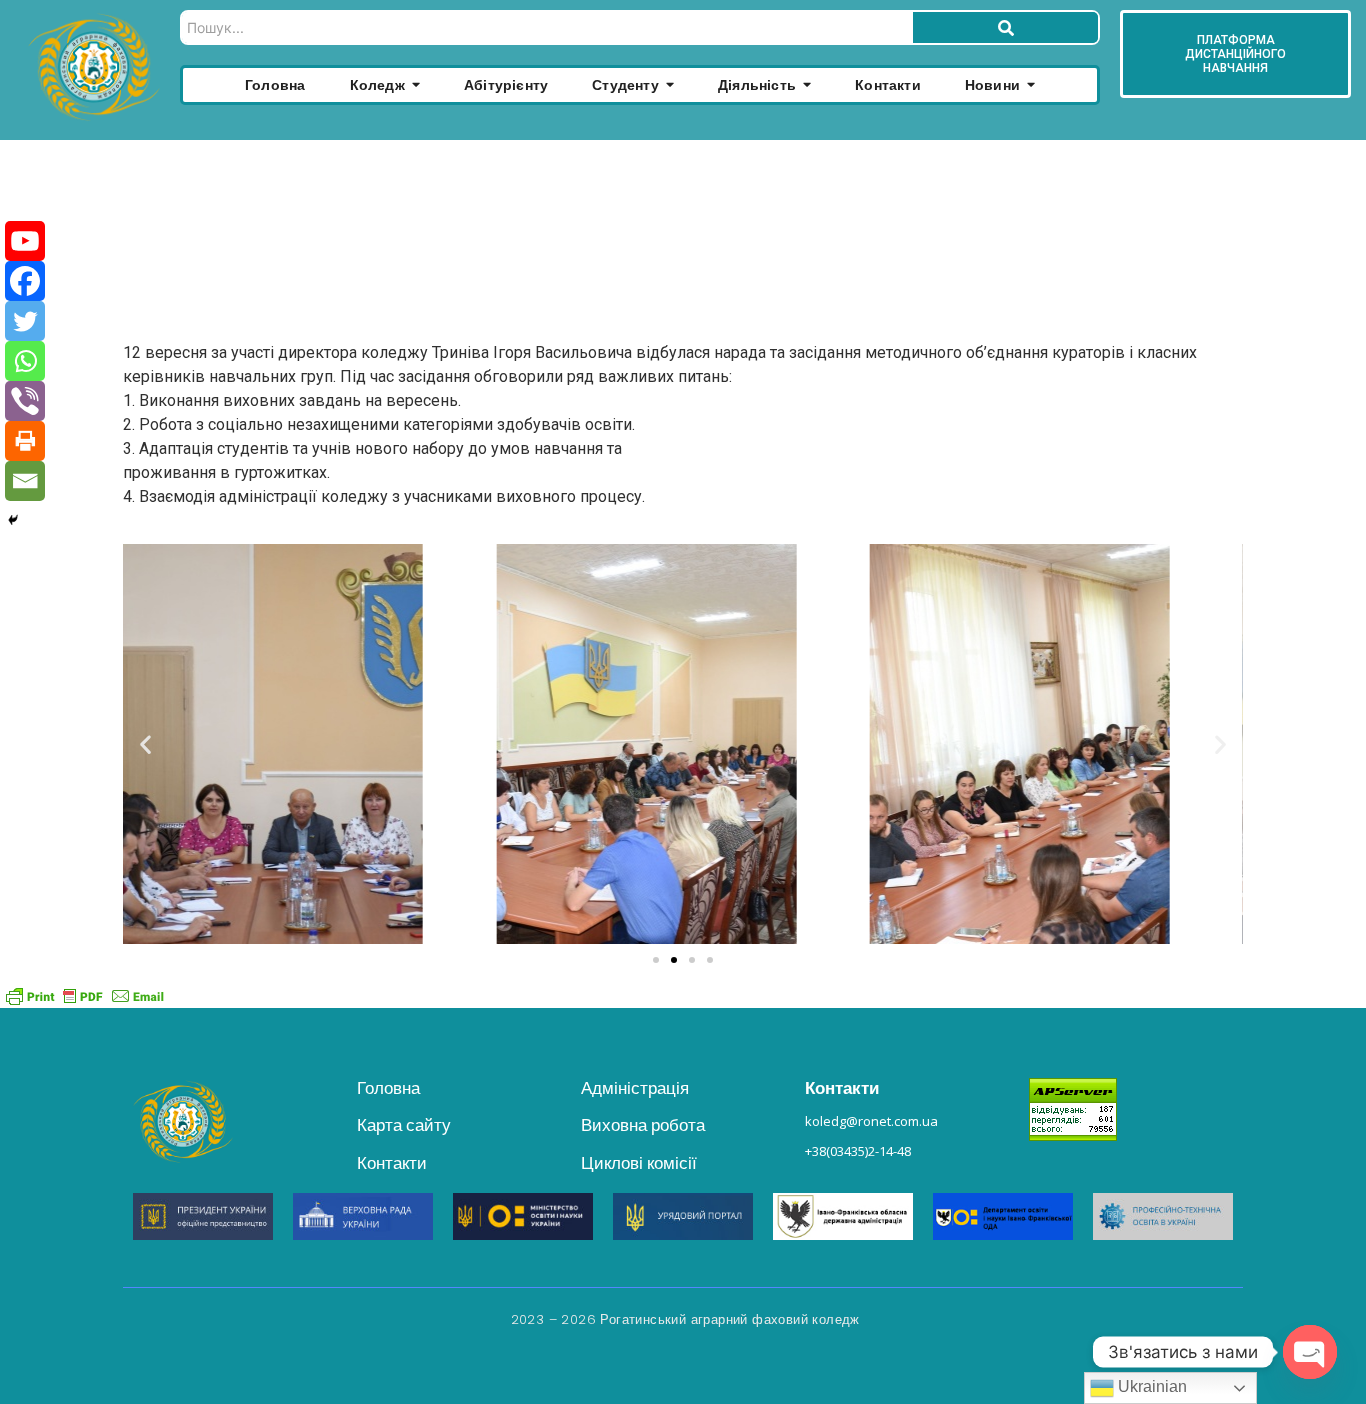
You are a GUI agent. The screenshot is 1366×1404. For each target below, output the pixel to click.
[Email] (25, 481)
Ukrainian (1150, 1386)
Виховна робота (643, 1125)
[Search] (1005, 27)
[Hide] (13, 520)
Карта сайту (404, 1125)
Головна (388, 1088)
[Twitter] (25, 321)
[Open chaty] (1310, 1352)
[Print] (25, 441)
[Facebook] (25, 281)
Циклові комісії (639, 1163)
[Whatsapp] (25, 361)
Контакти (392, 1163)
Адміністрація (635, 1088)
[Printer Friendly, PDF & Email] (85, 996)
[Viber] (25, 401)
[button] (145, 743)
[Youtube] (25, 241)
